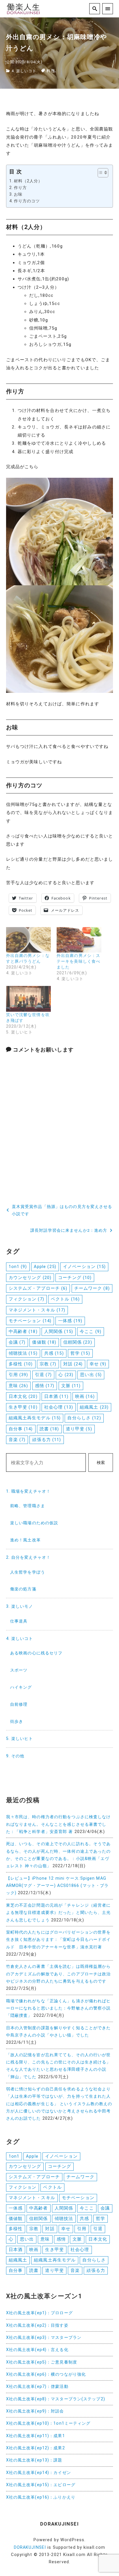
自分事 (21, 1429)
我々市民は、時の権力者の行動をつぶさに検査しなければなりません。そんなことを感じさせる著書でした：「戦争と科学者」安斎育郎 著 (58, 1824)
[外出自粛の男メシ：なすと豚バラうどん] (28, 940)
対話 (73, 1364)
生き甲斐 (23, 1407)
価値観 (44, 1342)
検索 (101, 1463)
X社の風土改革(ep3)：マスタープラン (44, 2338)
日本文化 (23, 1396)
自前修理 (19, 1704)
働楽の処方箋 (23, 1589)
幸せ (98, 1364)
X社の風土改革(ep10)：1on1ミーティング (48, 2423)
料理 (51, 71)
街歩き (17, 1722)
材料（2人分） (28, 181)
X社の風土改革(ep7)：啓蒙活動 (37, 2387)
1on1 (18, 1267)
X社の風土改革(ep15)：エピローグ (41, 2485)
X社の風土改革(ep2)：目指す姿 (37, 2325)
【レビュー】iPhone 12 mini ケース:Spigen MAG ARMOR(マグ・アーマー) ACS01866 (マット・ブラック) (57, 1886)
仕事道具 (19, 1621)
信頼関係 (78, 1342)
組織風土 (94, 1407)
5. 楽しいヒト (20, 1739)
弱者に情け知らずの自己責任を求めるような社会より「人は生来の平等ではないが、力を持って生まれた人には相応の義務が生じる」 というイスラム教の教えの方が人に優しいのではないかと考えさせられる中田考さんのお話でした (59, 2104)
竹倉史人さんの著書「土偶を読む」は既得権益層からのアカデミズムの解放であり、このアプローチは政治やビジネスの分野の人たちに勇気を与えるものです (58, 1974)
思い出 (91, 1375)
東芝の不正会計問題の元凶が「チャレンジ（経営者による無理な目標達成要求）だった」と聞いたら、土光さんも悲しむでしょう (58, 1913)
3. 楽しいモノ (20, 1606)
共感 (54, 1353)
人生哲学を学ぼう (28, 1572)
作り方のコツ (27, 201)
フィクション (26, 1299)
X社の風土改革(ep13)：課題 (34, 2460)
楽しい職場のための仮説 (34, 1523)
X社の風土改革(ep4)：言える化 (37, 2350)
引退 (43, 1375)
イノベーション (84, 1267)
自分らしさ (84, 1418)
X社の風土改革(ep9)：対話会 (35, 2411)
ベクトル (65, 1299)
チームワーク (92, 1288)
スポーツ (19, 1670)
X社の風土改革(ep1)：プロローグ (39, 2313)
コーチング (75, 1278)
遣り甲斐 (79, 1429)
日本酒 (56, 1396)
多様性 (21, 1364)
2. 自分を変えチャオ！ (28, 1557)
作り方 (20, 188)
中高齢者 (23, 1331)
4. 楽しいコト (24, 71)
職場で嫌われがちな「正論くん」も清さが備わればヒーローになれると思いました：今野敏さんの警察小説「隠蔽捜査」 (58, 2008)
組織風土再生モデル (35, 1418)
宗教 (48, 1364)
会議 (17, 1342)
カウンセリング (30, 1278)
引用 (18, 1375)
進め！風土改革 (25, 1540)
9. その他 (15, 1756)
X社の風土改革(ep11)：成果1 (36, 2436)
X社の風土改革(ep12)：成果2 (36, 2448)
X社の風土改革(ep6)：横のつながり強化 (46, 2374)
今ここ (91, 1331)
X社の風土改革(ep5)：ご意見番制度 (42, 2362)
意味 (18, 1386)
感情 (45, 1386)
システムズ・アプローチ (38, 1288)
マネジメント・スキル (37, 1310)
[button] (100, 173)
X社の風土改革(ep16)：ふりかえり (41, 2497)
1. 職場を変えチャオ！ (28, 1491)
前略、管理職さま (28, 1506)
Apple (45, 1267)
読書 (49, 1429)
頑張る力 (47, 1440)
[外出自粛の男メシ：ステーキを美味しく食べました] (79, 940)
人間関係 (59, 1331)
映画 (85, 1396)
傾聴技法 (23, 1353)
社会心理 (59, 1407)
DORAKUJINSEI (30, 2547)
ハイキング (21, 1687)
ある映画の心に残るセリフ (36, 1653)
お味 (18, 194)
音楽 (17, 1440)
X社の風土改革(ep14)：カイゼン (39, 2473)
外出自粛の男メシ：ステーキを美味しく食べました (78, 961)
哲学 (80, 1353)
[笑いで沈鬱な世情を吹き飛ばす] (28, 999)
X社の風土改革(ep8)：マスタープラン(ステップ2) (56, 2399)
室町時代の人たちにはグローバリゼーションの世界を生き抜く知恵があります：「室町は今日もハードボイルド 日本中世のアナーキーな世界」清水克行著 (58, 1940)
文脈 (71, 1386)
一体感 (70, 1321)
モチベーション (30, 1321)
